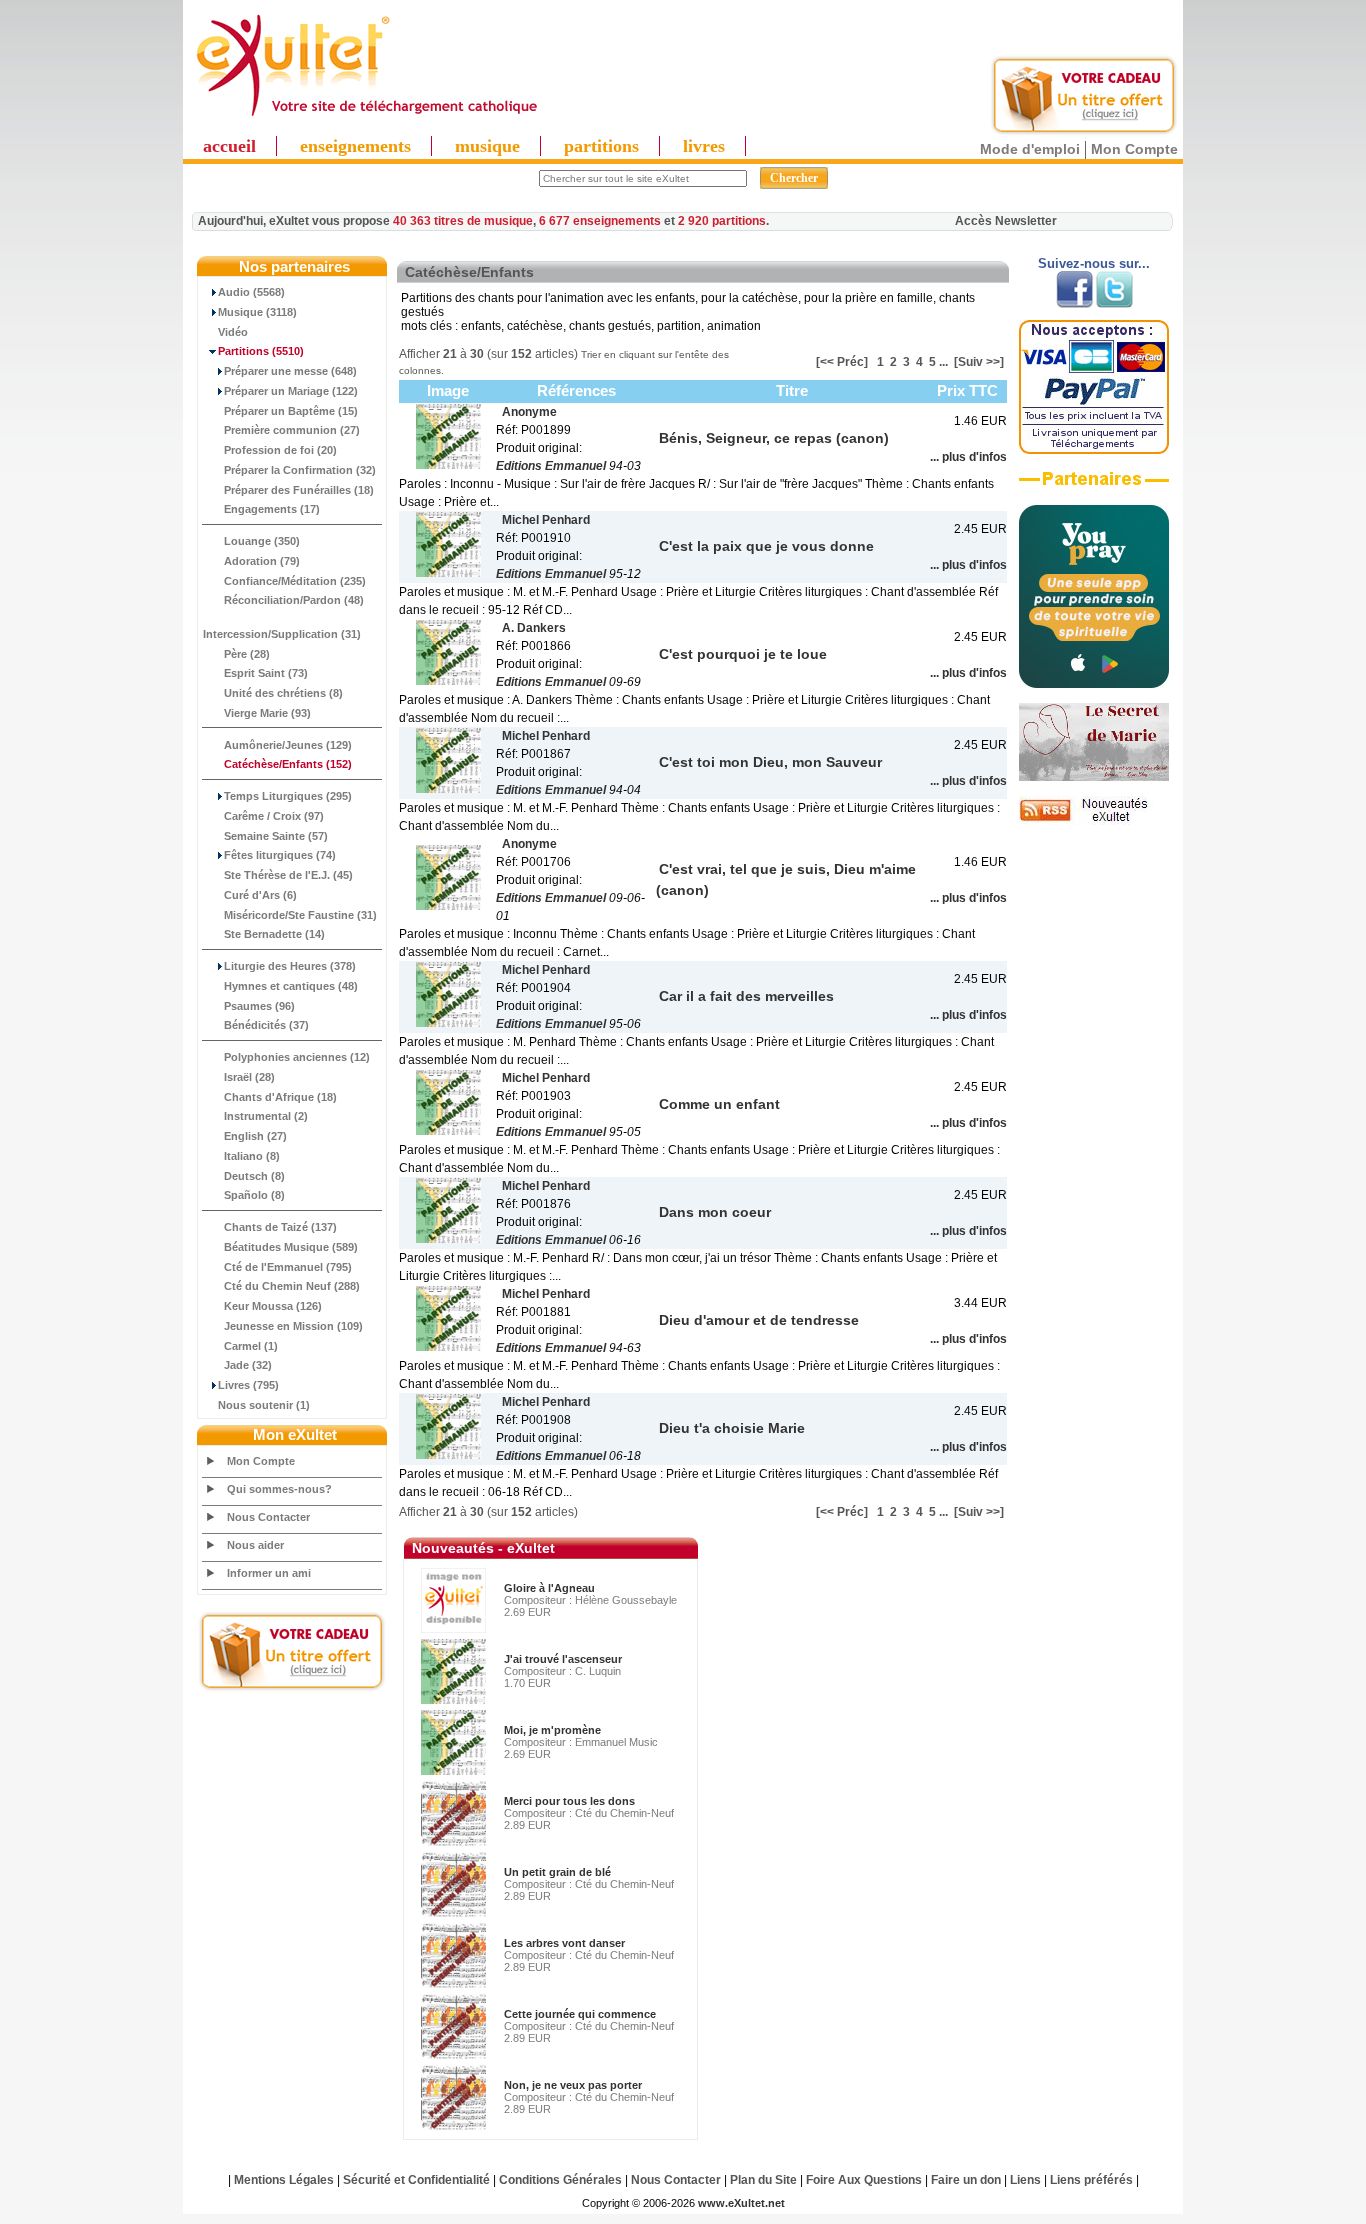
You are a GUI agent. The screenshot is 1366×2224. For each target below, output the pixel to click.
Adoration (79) (262, 561)
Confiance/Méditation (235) (295, 581)
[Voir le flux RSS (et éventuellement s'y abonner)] (1094, 821)
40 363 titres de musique (463, 221)
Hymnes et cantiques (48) (291, 986)
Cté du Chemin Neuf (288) (292, 1286)
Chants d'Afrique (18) (280, 1097)
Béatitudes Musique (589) (291, 1247)
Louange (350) (262, 541)
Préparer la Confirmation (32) (300, 470)
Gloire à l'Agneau (549, 1588)
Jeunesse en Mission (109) (293, 1326)
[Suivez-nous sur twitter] (1114, 304)
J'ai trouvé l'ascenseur (563, 1659)
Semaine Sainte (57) (276, 836)
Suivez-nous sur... (1094, 263)
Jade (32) (248, 1365)
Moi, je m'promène (552, 1730)
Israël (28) (249, 1077)
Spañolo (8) (254, 1195)
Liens (1025, 2180)
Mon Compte (1134, 149)
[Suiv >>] (979, 362)
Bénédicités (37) (266, 1025)
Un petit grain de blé (557, 1872)
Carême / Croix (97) (274, 816)
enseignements (355, 146)
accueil (229, 146)
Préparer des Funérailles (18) (299, 490)
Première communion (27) (292, 430)
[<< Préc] (842, 362)
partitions (601, 146)
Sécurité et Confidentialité (416, 2180)
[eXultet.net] (366, 117)
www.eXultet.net (741, 2203)
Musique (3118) (257, 312)
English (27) (255, 1136)
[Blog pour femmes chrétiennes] (1094, 777)
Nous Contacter (268, 1517)
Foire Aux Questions (864, 2180)
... (943, 362)
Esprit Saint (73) (266, 673)
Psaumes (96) (259, 1006)
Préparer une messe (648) (290, 371)
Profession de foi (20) (280, 450)
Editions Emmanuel (551, 466)
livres (704, 146)
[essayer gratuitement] (1084, 132)
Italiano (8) (252, 1156)
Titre (792, 390)
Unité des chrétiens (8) (283, 693)
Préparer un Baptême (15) (291, 411)
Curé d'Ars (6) (260, 895)
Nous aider (255, 1545)
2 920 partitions (722, 221)
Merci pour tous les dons (569, 1801)
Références (576, 390)
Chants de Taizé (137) (280, 1227)
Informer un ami (269, 1573)
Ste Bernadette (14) (274, 934)
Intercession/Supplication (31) (282, 634)
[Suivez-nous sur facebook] (1074, 304)
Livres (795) (248, 1385)
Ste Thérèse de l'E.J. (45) (288, 875)
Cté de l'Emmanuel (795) (288, 1267)
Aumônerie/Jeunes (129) (288, 745)
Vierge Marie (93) (267, 713)
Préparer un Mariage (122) (291, 391)
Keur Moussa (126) (273, 1306)
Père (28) (247, 654)
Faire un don (966, 2180)
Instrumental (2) (266, 1116)
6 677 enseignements (600, 221)
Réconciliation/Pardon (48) (294, 600)
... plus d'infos (968, 457)
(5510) (261, 351)
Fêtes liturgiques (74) (280, 855)
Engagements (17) (272, 509)
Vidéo (233, 332)
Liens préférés (1091, 2180)
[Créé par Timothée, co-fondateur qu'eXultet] (1094, 684)
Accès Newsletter (1006, 221)
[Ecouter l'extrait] (1094, 486)
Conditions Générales (560, 2180)
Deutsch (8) (254, 1176)
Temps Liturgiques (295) (288, 796)
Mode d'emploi (1030, 149)
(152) (288, 764)
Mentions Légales (284, 2180)
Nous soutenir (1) (264, 1405)
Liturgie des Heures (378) (290, 966)
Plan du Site (763, 2180)
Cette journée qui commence (580, 2014)
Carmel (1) (251, 1346)
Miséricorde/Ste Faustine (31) (300, 915)
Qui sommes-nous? (279, 1489)
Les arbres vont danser (564, 1943)
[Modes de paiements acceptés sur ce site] (1094, 450)
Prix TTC (967, 390)
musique (487, 146)
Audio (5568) (251, 292)
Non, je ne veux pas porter (573, 2085)
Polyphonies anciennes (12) (297, 1057)
